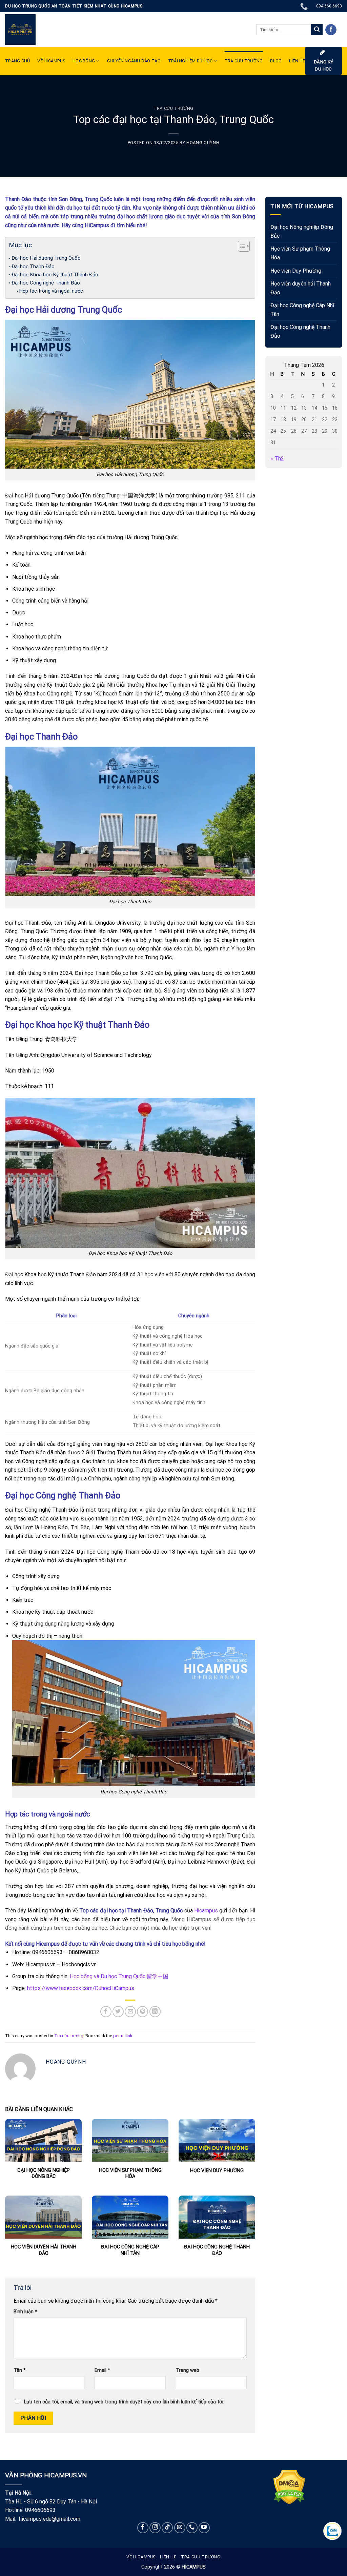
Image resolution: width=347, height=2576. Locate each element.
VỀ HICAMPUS (51, 61)
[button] (240, 247)
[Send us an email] (180, 2528)
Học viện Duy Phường (296, 270)
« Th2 (277, 459)
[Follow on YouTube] (204, 2528)
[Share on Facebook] (106, 2012)
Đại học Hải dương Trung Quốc (46, 258)
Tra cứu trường (244, 61)
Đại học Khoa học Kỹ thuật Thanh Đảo (55, 275)
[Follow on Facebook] (331, 30)
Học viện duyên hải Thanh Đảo (301, 288)
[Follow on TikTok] (167, 2528)
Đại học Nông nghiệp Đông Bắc (302, 231)
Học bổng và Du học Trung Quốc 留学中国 (119, 1976)
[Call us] (192, 2528)
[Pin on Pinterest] (142, 2012)
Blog (276, 61)
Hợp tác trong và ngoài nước (51, 291)
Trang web (188, 2370)
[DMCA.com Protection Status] (289, 2487)
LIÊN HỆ (297, 61)
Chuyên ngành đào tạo (134, 61)
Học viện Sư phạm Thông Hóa (300, 253)
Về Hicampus (141, 2557)
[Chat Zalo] (332, 2531)
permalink (123, 2036)
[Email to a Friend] (130, 2012)
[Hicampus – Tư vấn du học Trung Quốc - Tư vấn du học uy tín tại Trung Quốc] (20, 30)
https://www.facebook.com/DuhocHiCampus (81, 1988)
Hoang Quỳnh (203, 143)
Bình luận (25, 2312)
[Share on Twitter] (118, 2012)
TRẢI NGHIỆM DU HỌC (190, 61)
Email (102, 2370)
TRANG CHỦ (17, 61)
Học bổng (84, 61)
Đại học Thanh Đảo (33, 267)
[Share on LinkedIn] (155, 2012)
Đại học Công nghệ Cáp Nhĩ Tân (302, 310)
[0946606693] (305, 6)
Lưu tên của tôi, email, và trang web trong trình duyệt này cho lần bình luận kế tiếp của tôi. (124, 2402)
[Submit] (317, 30)
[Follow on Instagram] (155, 2528)
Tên (20, 2370)
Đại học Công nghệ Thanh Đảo (46, 283)
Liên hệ (168, 2557)
